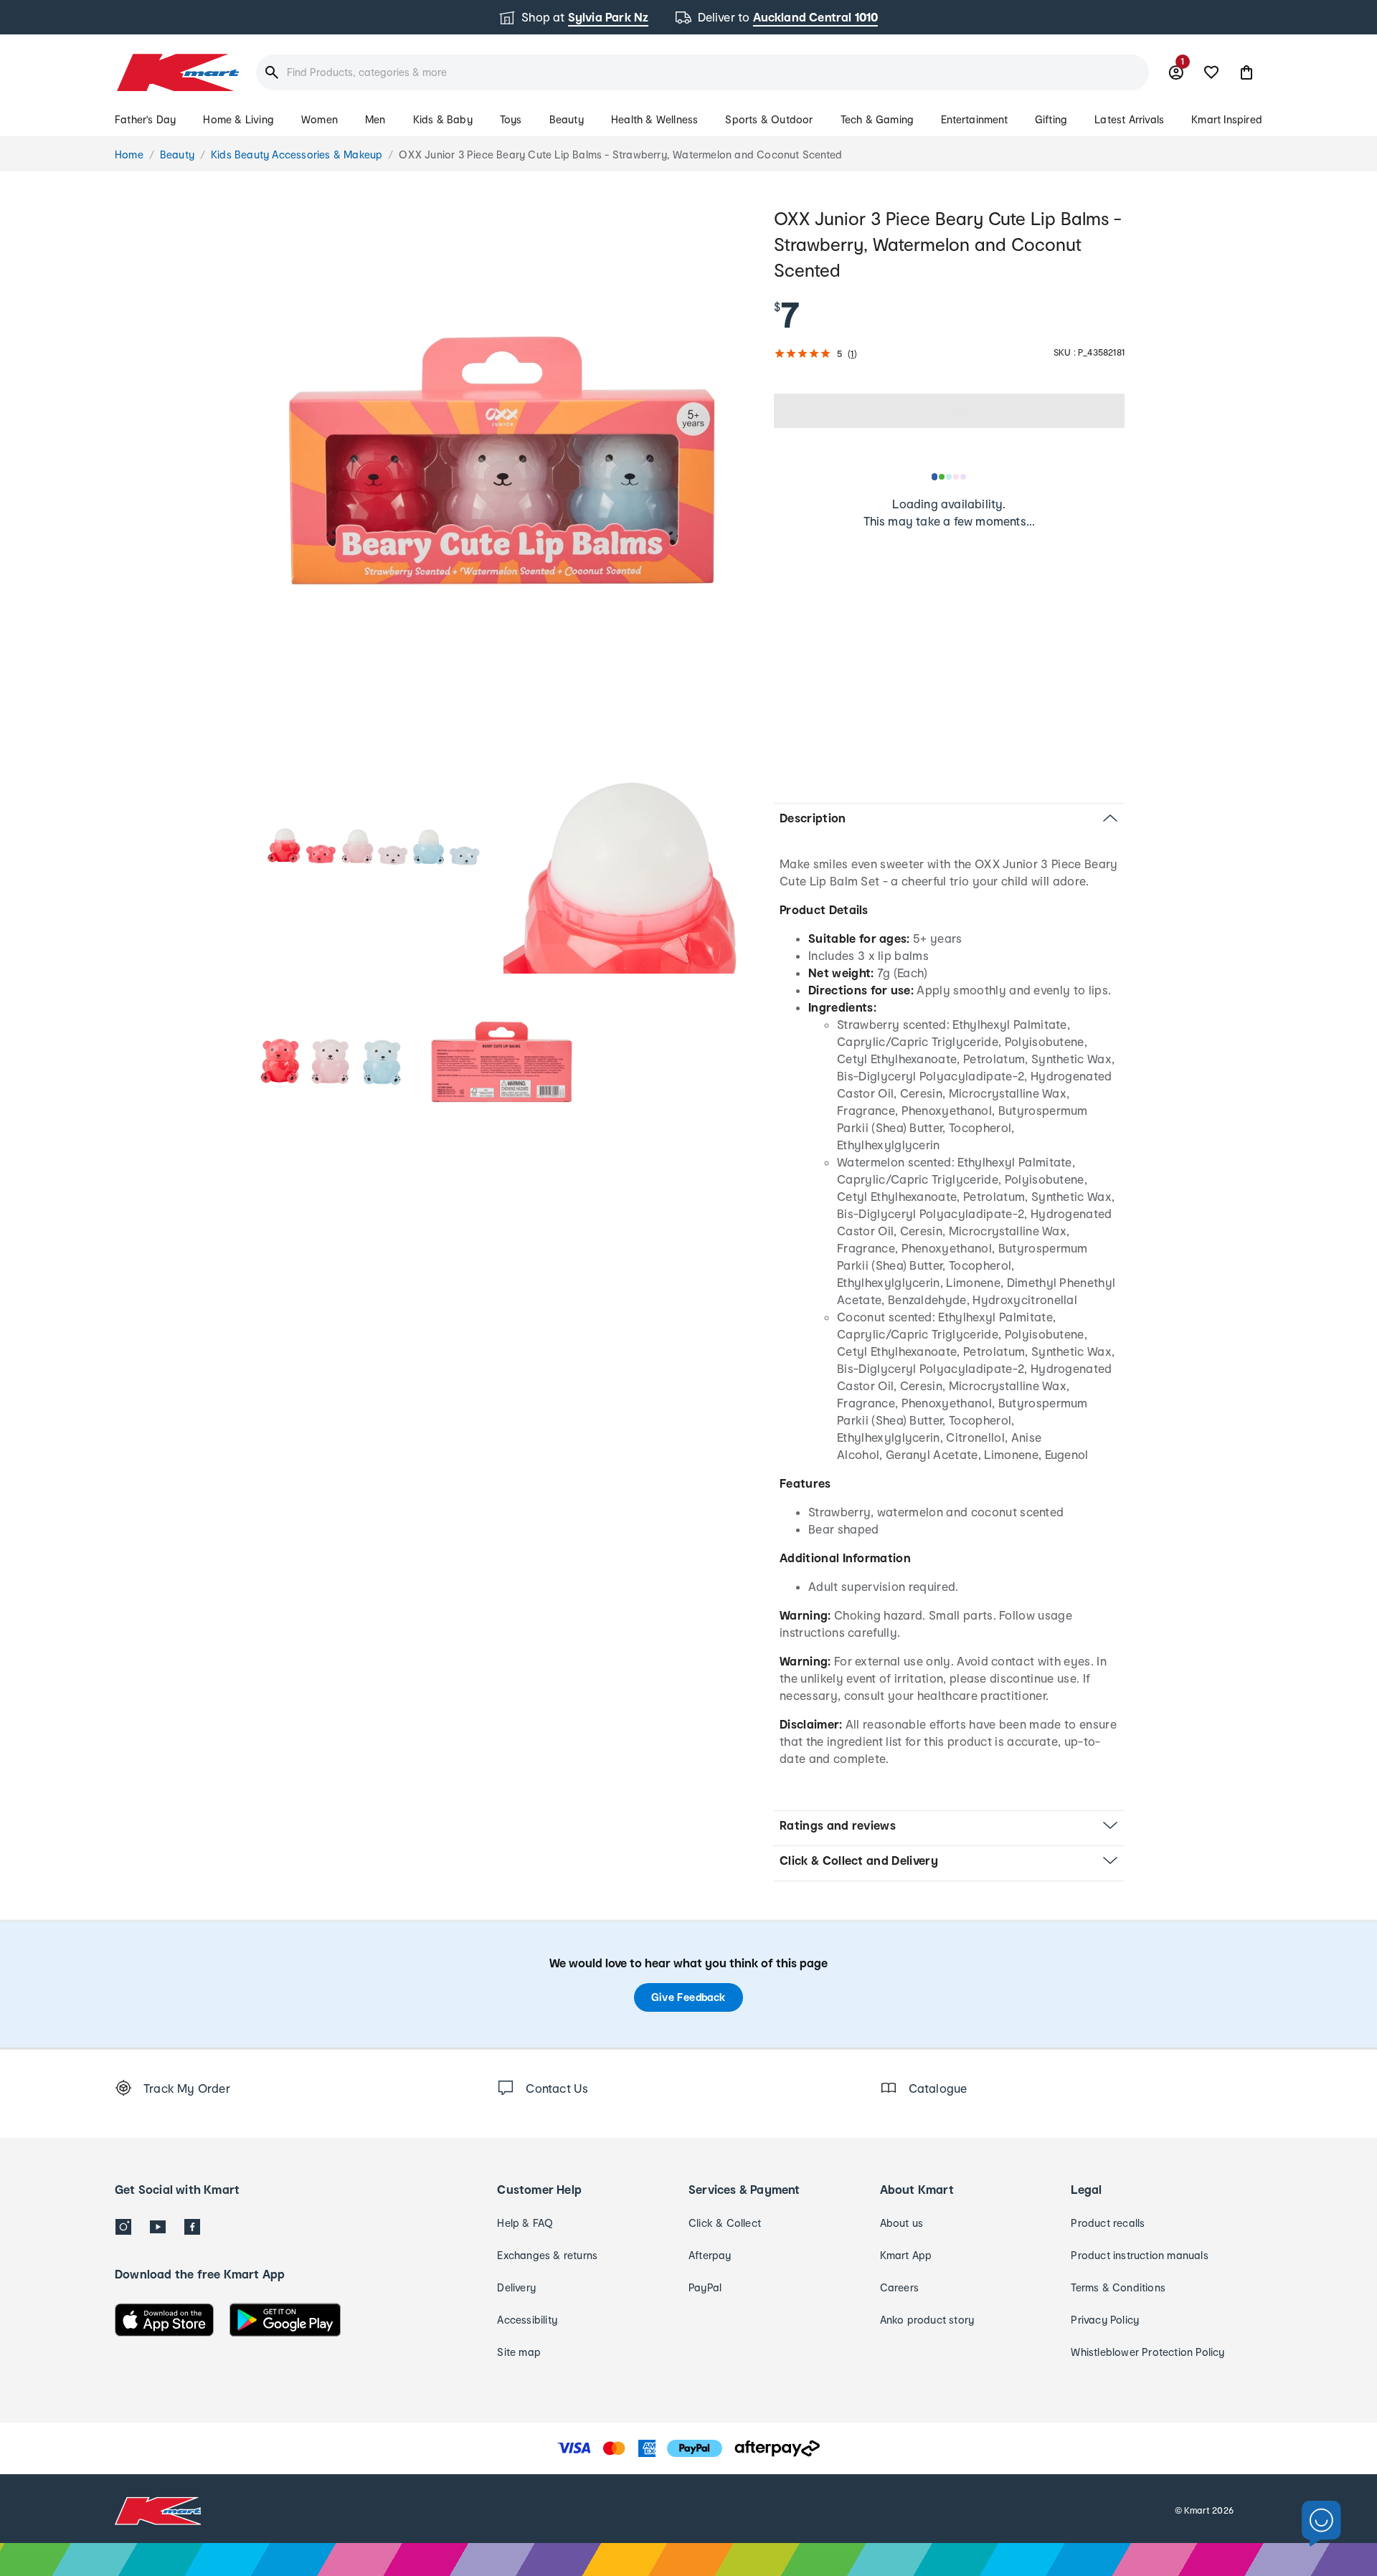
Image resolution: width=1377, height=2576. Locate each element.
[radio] (502, 461)
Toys (511, 119)
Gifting (1051, 119)
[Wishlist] (1211, 72)
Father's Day (145, 119)
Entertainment (974, 119)
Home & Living (238, 119)
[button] (1246, 72)
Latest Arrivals (1129, 119)
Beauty (567, 119)
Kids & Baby (443, 119)
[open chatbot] (1321, 2524)
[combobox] (702, 72)
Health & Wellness (654, 119)
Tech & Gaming (877, 119)
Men (375, 119)
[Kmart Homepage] (177, 72)
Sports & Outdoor (769, 119)
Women (320, 119)
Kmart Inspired (1227, 119)
